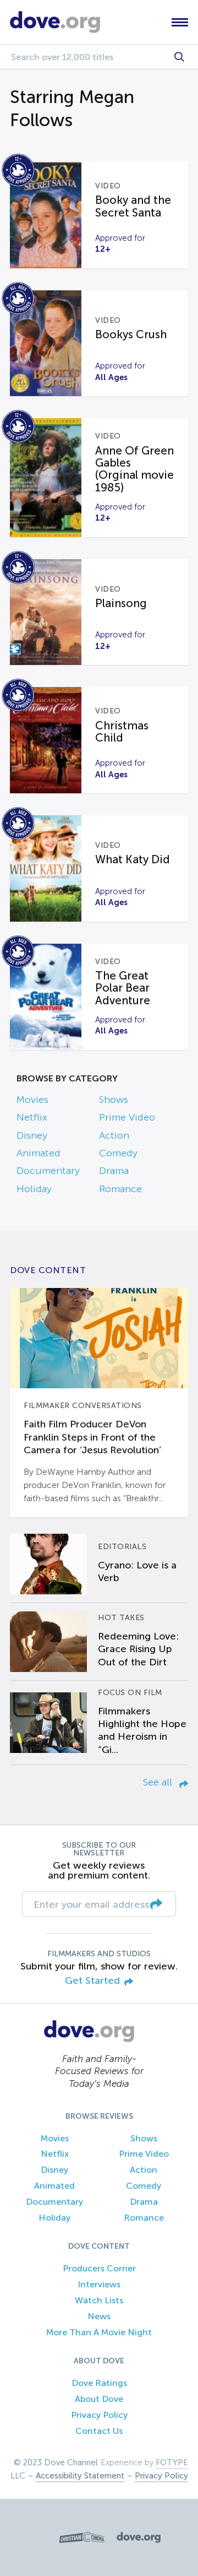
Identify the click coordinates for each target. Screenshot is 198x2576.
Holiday (34, 1189)
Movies (32, 1100)
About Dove (99, 2399)
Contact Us (99, 2431)
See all (159, 1782)
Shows (114, 1100)
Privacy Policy (99, 2415)
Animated (38, 1153)
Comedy (118, 1153)
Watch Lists (99, 2300)
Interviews (99, 2284)
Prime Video (127, 1117)
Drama (114, 1171)
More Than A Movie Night (99, 2332)
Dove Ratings (99, 2383)
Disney (32, 1135)
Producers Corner (99, 2268)
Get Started (92, 1981)
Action (114, 1135)
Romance (120, 1189)
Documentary (48, 1171)
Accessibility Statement (80, 2476)
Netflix (32, 1117)
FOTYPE (172, 2463)
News (99, 2316)
